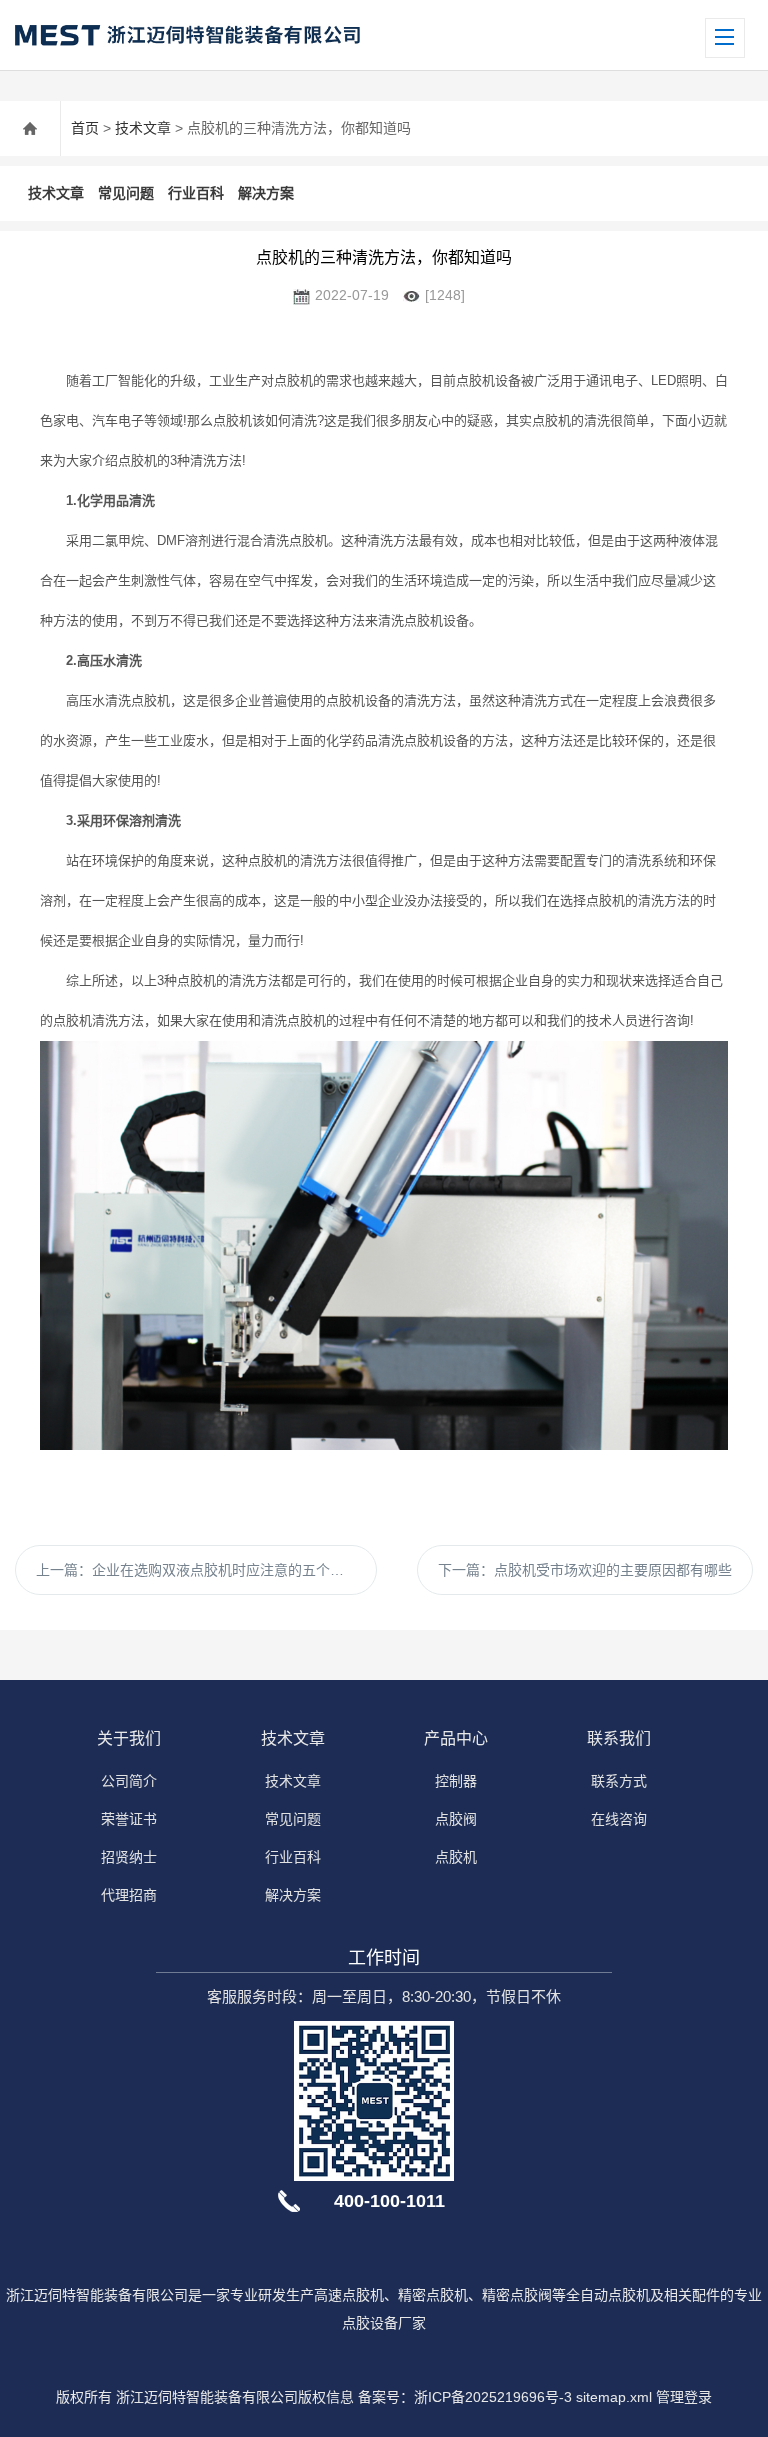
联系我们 (619, 1738)
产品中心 (456, 1738)
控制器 (456, 1781)
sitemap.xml (614, 2397)
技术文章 (143, 128)
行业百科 (196, 193)
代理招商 (129, 1895)
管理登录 (684, 2397)
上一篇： (197, 1570)
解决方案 (266, 193)
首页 (85, 128)
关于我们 (129, 1738)
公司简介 (129, 1781)
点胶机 (456, 1857)
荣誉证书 (129, 1819)
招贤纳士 (129, 1857)
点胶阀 (456, 1819)
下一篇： (585, 1570)
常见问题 (126, 193)
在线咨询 (619, 1819)
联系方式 (619, 1781)
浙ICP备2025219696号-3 (493, 2397)
